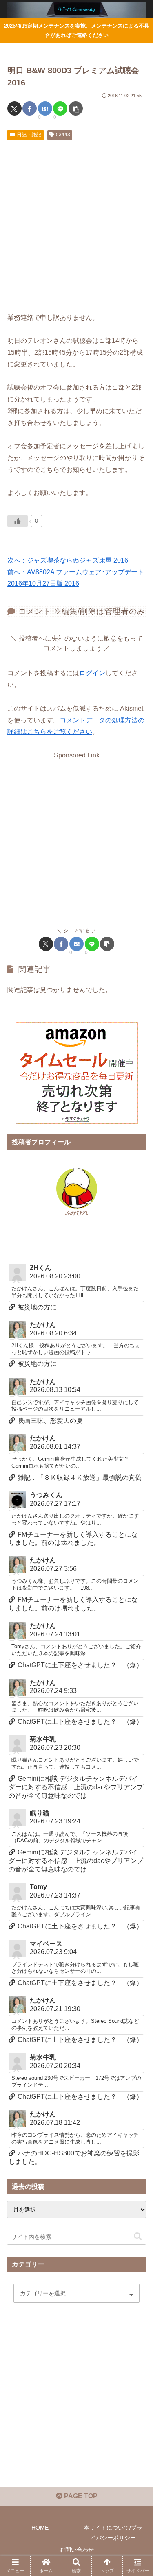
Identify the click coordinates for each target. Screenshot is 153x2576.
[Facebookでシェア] (30, 108)
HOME (40, 2528)
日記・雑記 (29, 135)
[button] (76, 108)
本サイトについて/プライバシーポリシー (113, 2533)
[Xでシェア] (14, 108)
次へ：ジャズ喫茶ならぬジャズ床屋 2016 (68, 560)
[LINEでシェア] (60, 108)
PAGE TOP (80, 2496)
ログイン (92, 673)
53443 (63, 135)
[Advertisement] (76, 224)
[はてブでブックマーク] (45, 108)
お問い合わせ (77, 2550)
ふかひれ (77, 1213)
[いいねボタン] (18, 521)
